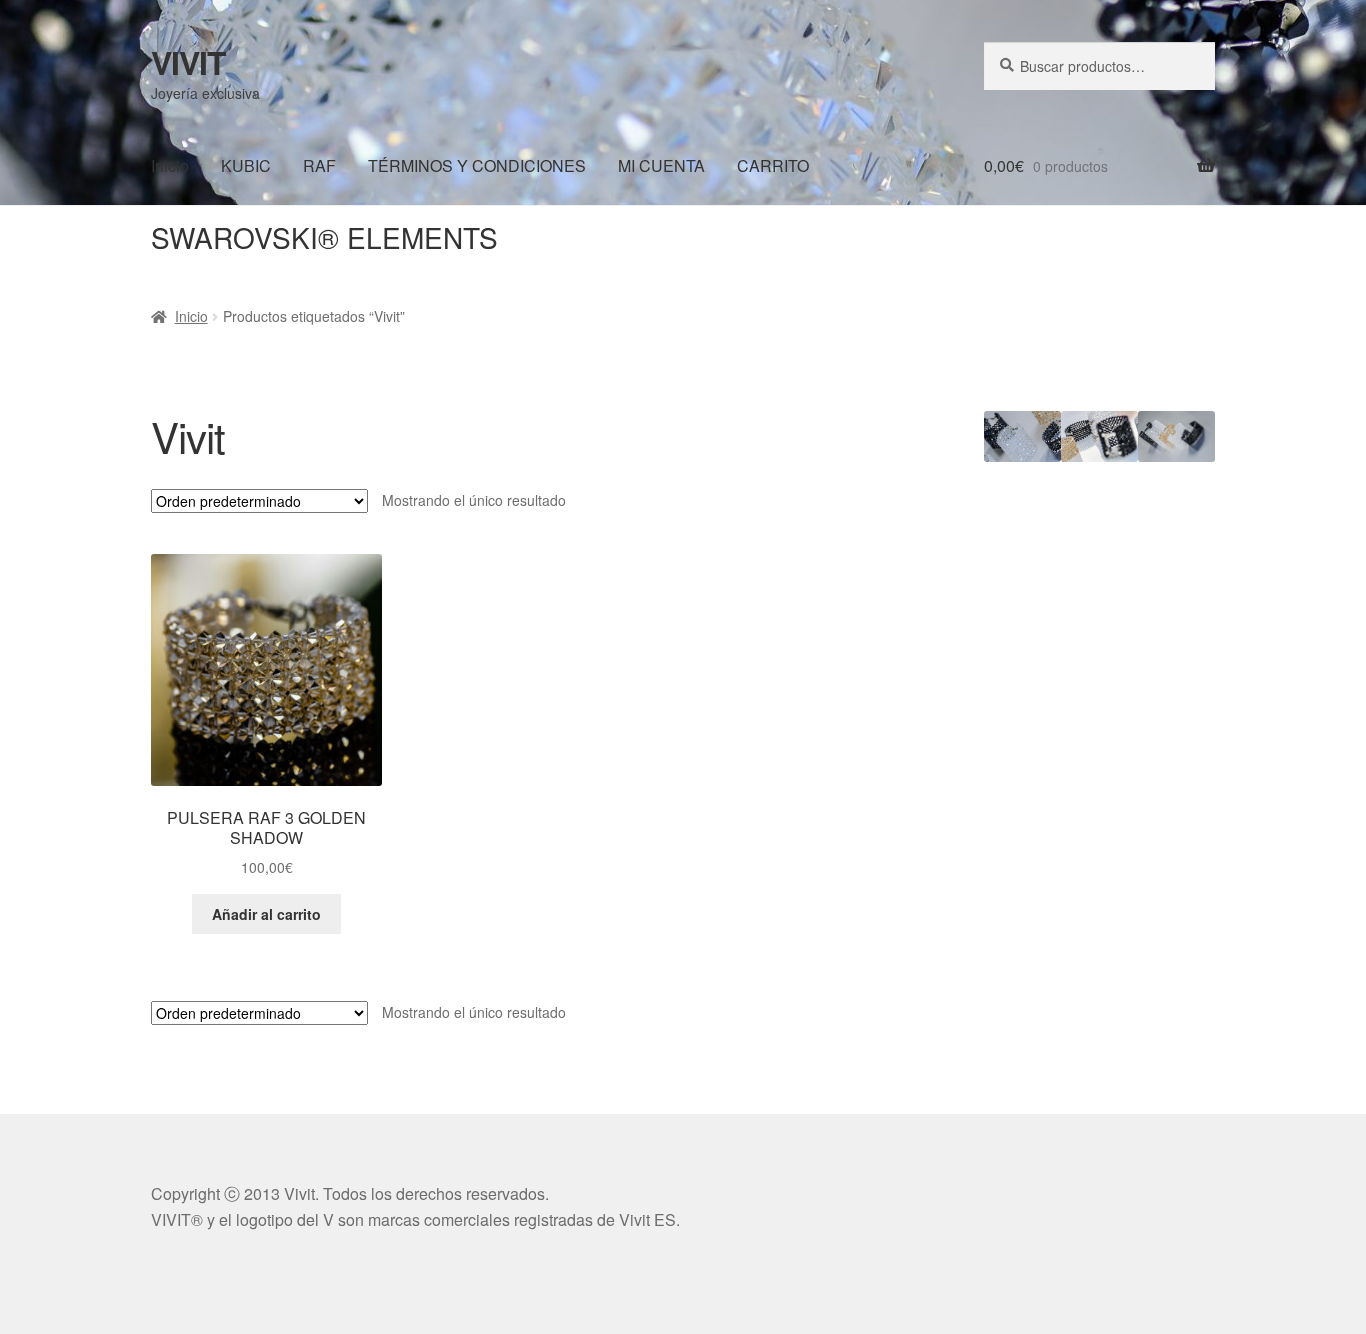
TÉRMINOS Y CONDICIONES (477, 165)
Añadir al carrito (266, 914)
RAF (319, 165)
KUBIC (246, 165)
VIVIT (188, 62)
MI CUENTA (661, 165)
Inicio (170, 165)
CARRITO (773, 165)
